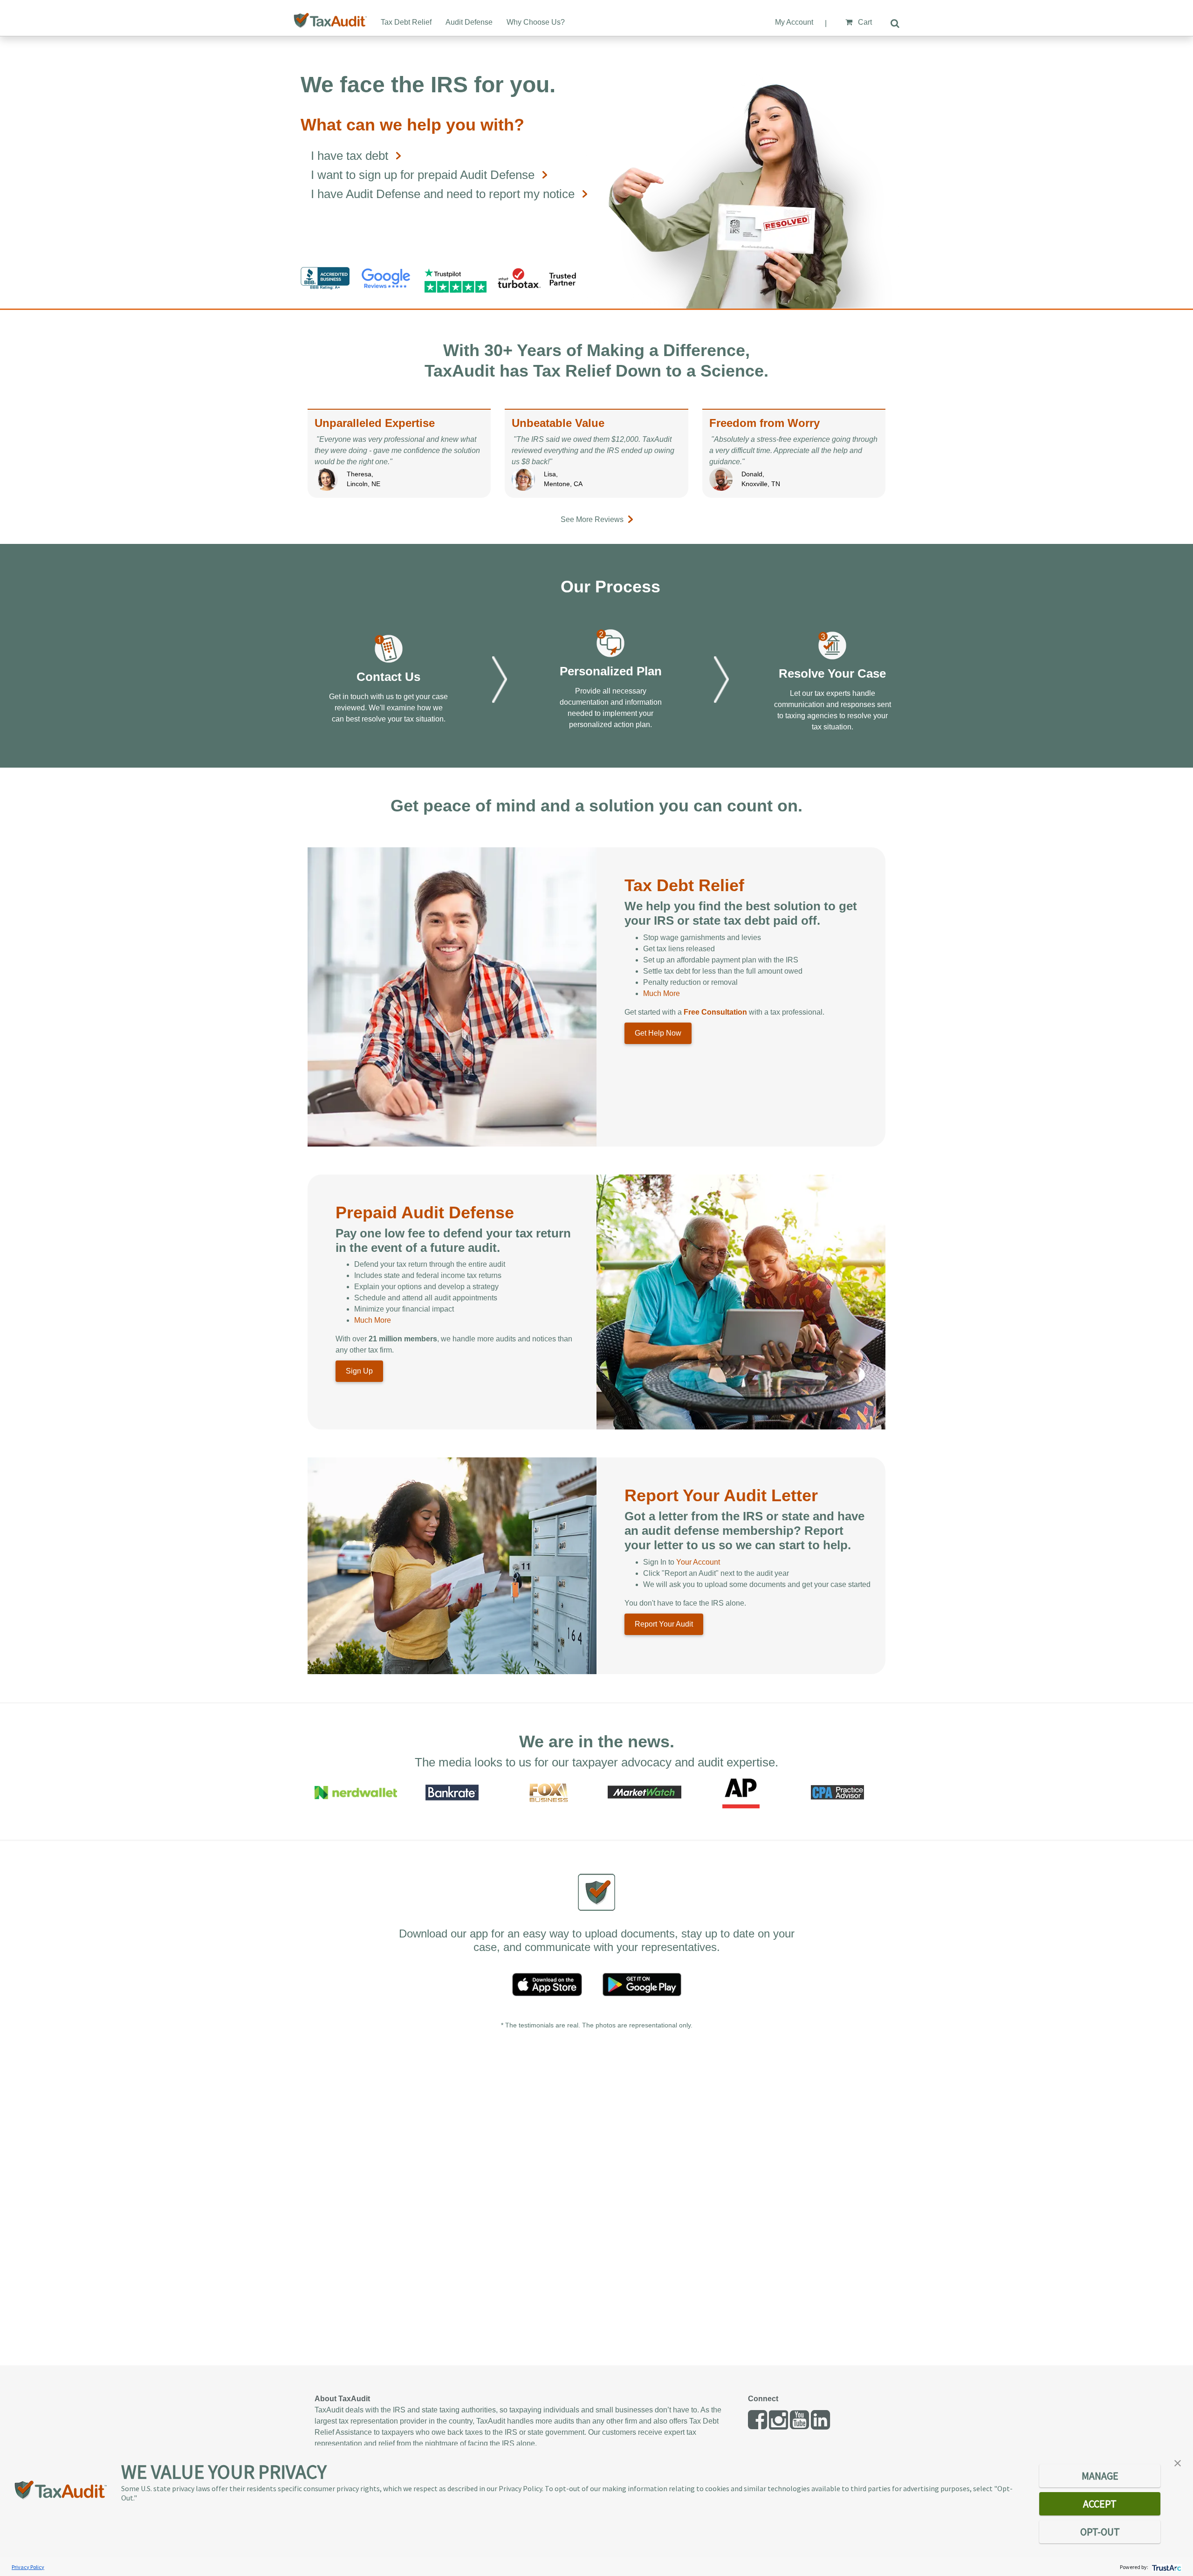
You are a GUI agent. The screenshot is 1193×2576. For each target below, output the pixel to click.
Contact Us (388, 677)
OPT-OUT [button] (1100, 2532)
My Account (794, 22)
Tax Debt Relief (406, 22)
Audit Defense (469, 22)
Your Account (698, 1562)
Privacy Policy (28, 2567)
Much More (662, 993)
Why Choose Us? (536, 22)
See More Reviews (592, 519)
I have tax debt (350, 156)
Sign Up (359, 1371)
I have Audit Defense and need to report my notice (443, 194)
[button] (1178, 2462)
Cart (864, 22)
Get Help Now (658, 1033)
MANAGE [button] (1100, 2476)
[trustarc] (1166, 2567)
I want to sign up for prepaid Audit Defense (423, 175)
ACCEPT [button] (1100, 2504)
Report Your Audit (664, 1624)
